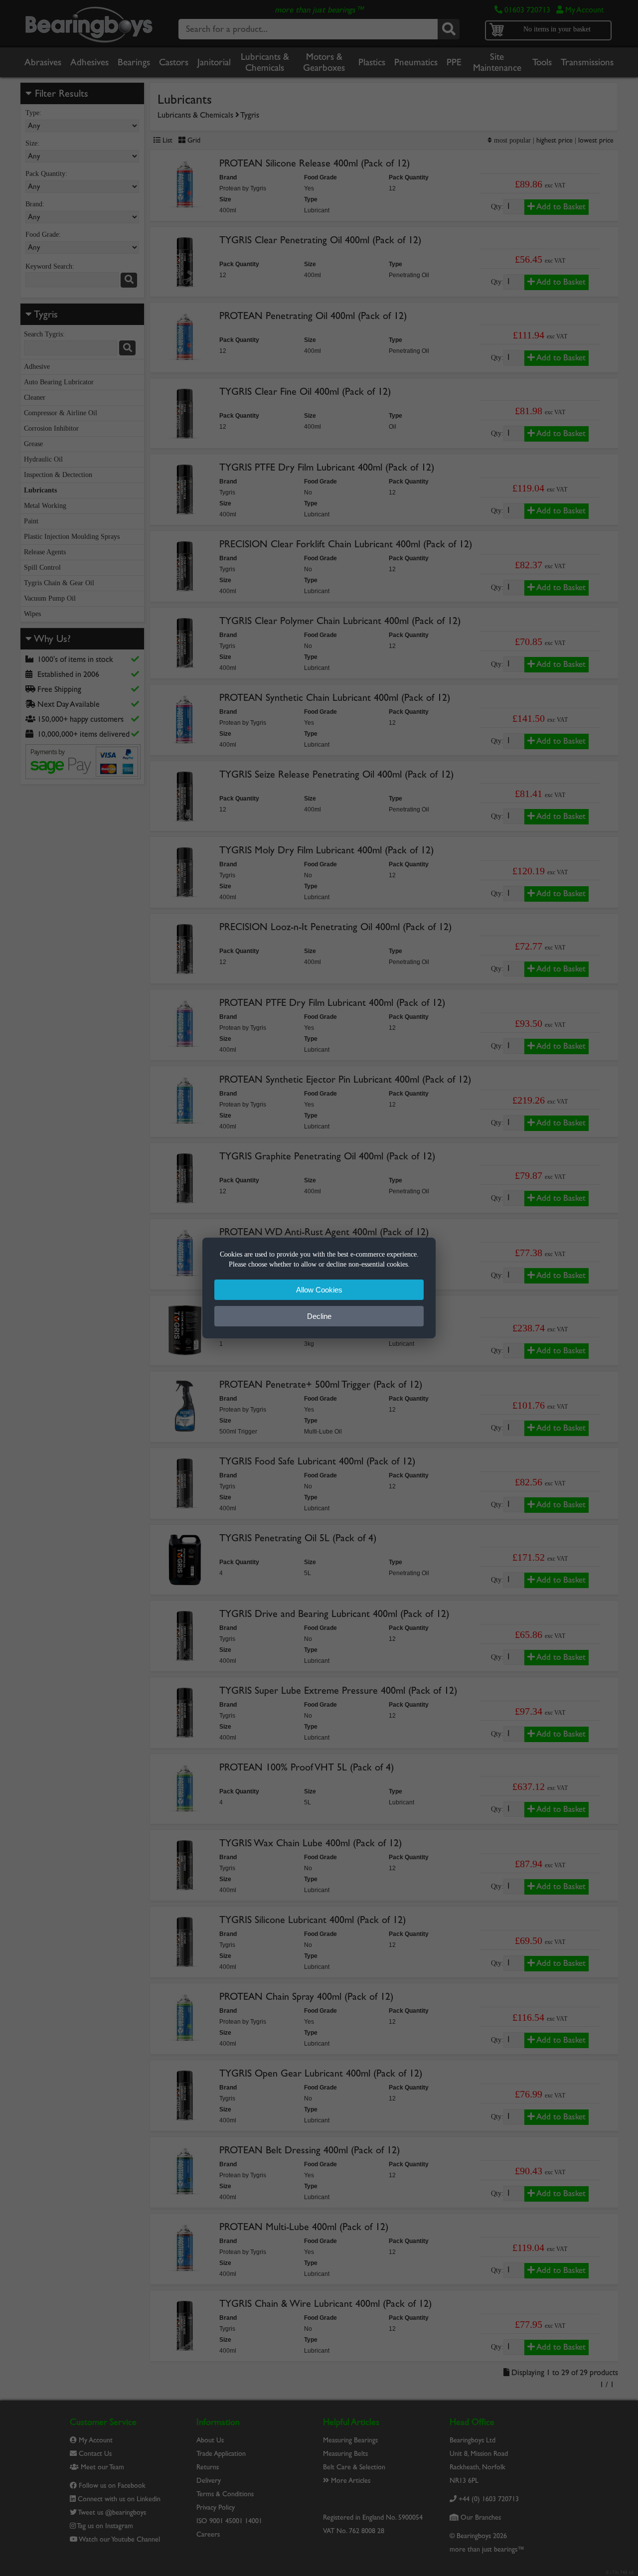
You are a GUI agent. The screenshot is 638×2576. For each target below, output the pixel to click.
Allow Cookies (319, 1290)
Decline (319, 1316)
